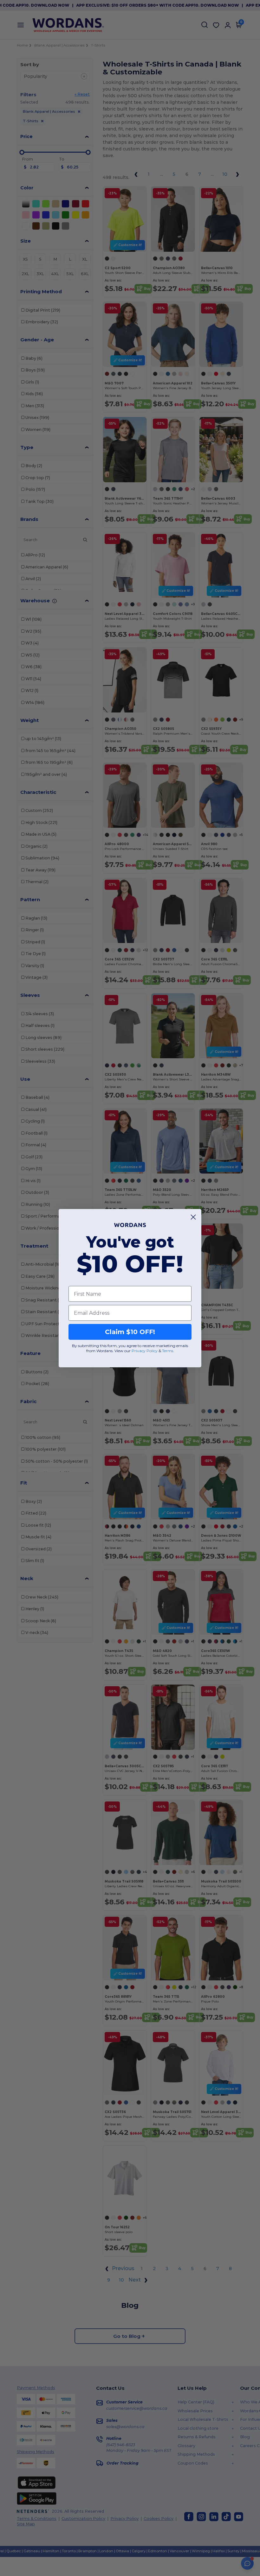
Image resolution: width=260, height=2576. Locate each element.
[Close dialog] (193, 1217)
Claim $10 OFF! (130, 1332)
